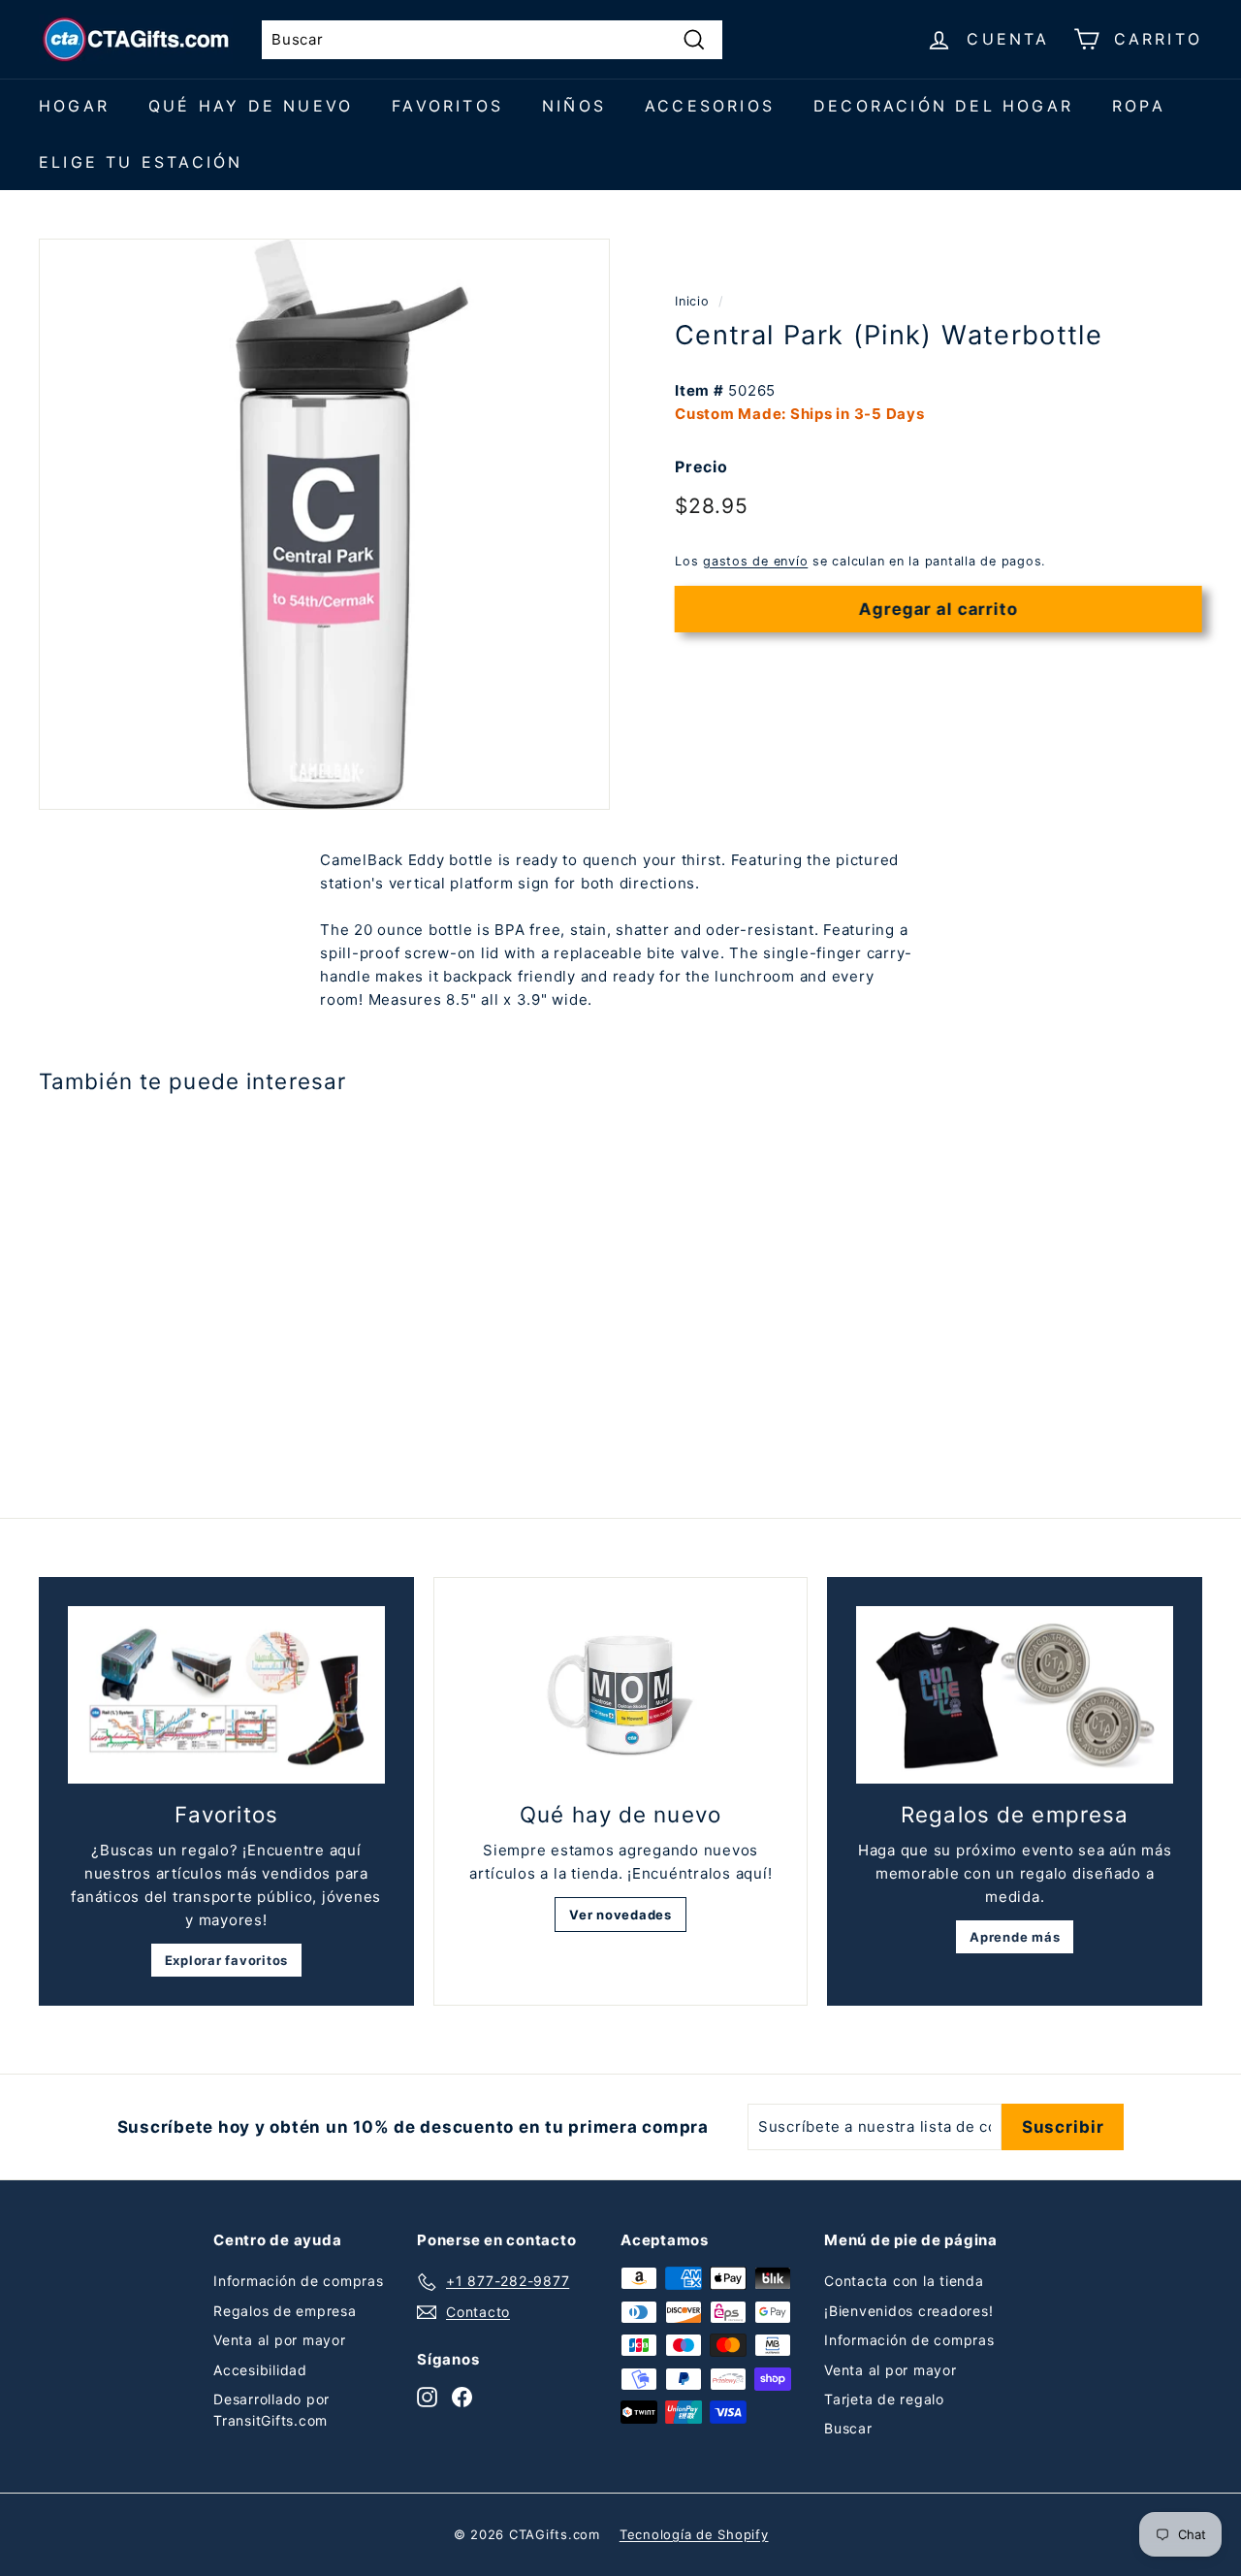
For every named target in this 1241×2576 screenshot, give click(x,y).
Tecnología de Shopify (694, 2534)
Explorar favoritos (227, 1960)
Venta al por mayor (280, 2340)
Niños (574, 106)
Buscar (848, 2428)
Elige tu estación (141, 162)
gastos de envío (755, 561)
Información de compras (299, 2281)
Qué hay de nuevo (251, 106)
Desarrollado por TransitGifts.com (271, 2410)
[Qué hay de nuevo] (621, 1696)
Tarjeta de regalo (884, 2399)
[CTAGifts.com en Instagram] (427, 2397)
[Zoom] (324, 524)
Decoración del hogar (943, 106)
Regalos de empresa (285, 2311)
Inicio (692, 301)
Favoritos (447, 106)
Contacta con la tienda (904, 2281)
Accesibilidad (260, 2370)
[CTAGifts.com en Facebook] (462, 2397)
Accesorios (710, 106)
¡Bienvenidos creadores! (908, 2311)
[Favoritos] (226, 1695)
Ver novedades (620, 1915)
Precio (701, 467)
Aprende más (1015, 1937)
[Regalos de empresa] (1015, 1695)
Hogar (74, 106)
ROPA (1139, 106)
